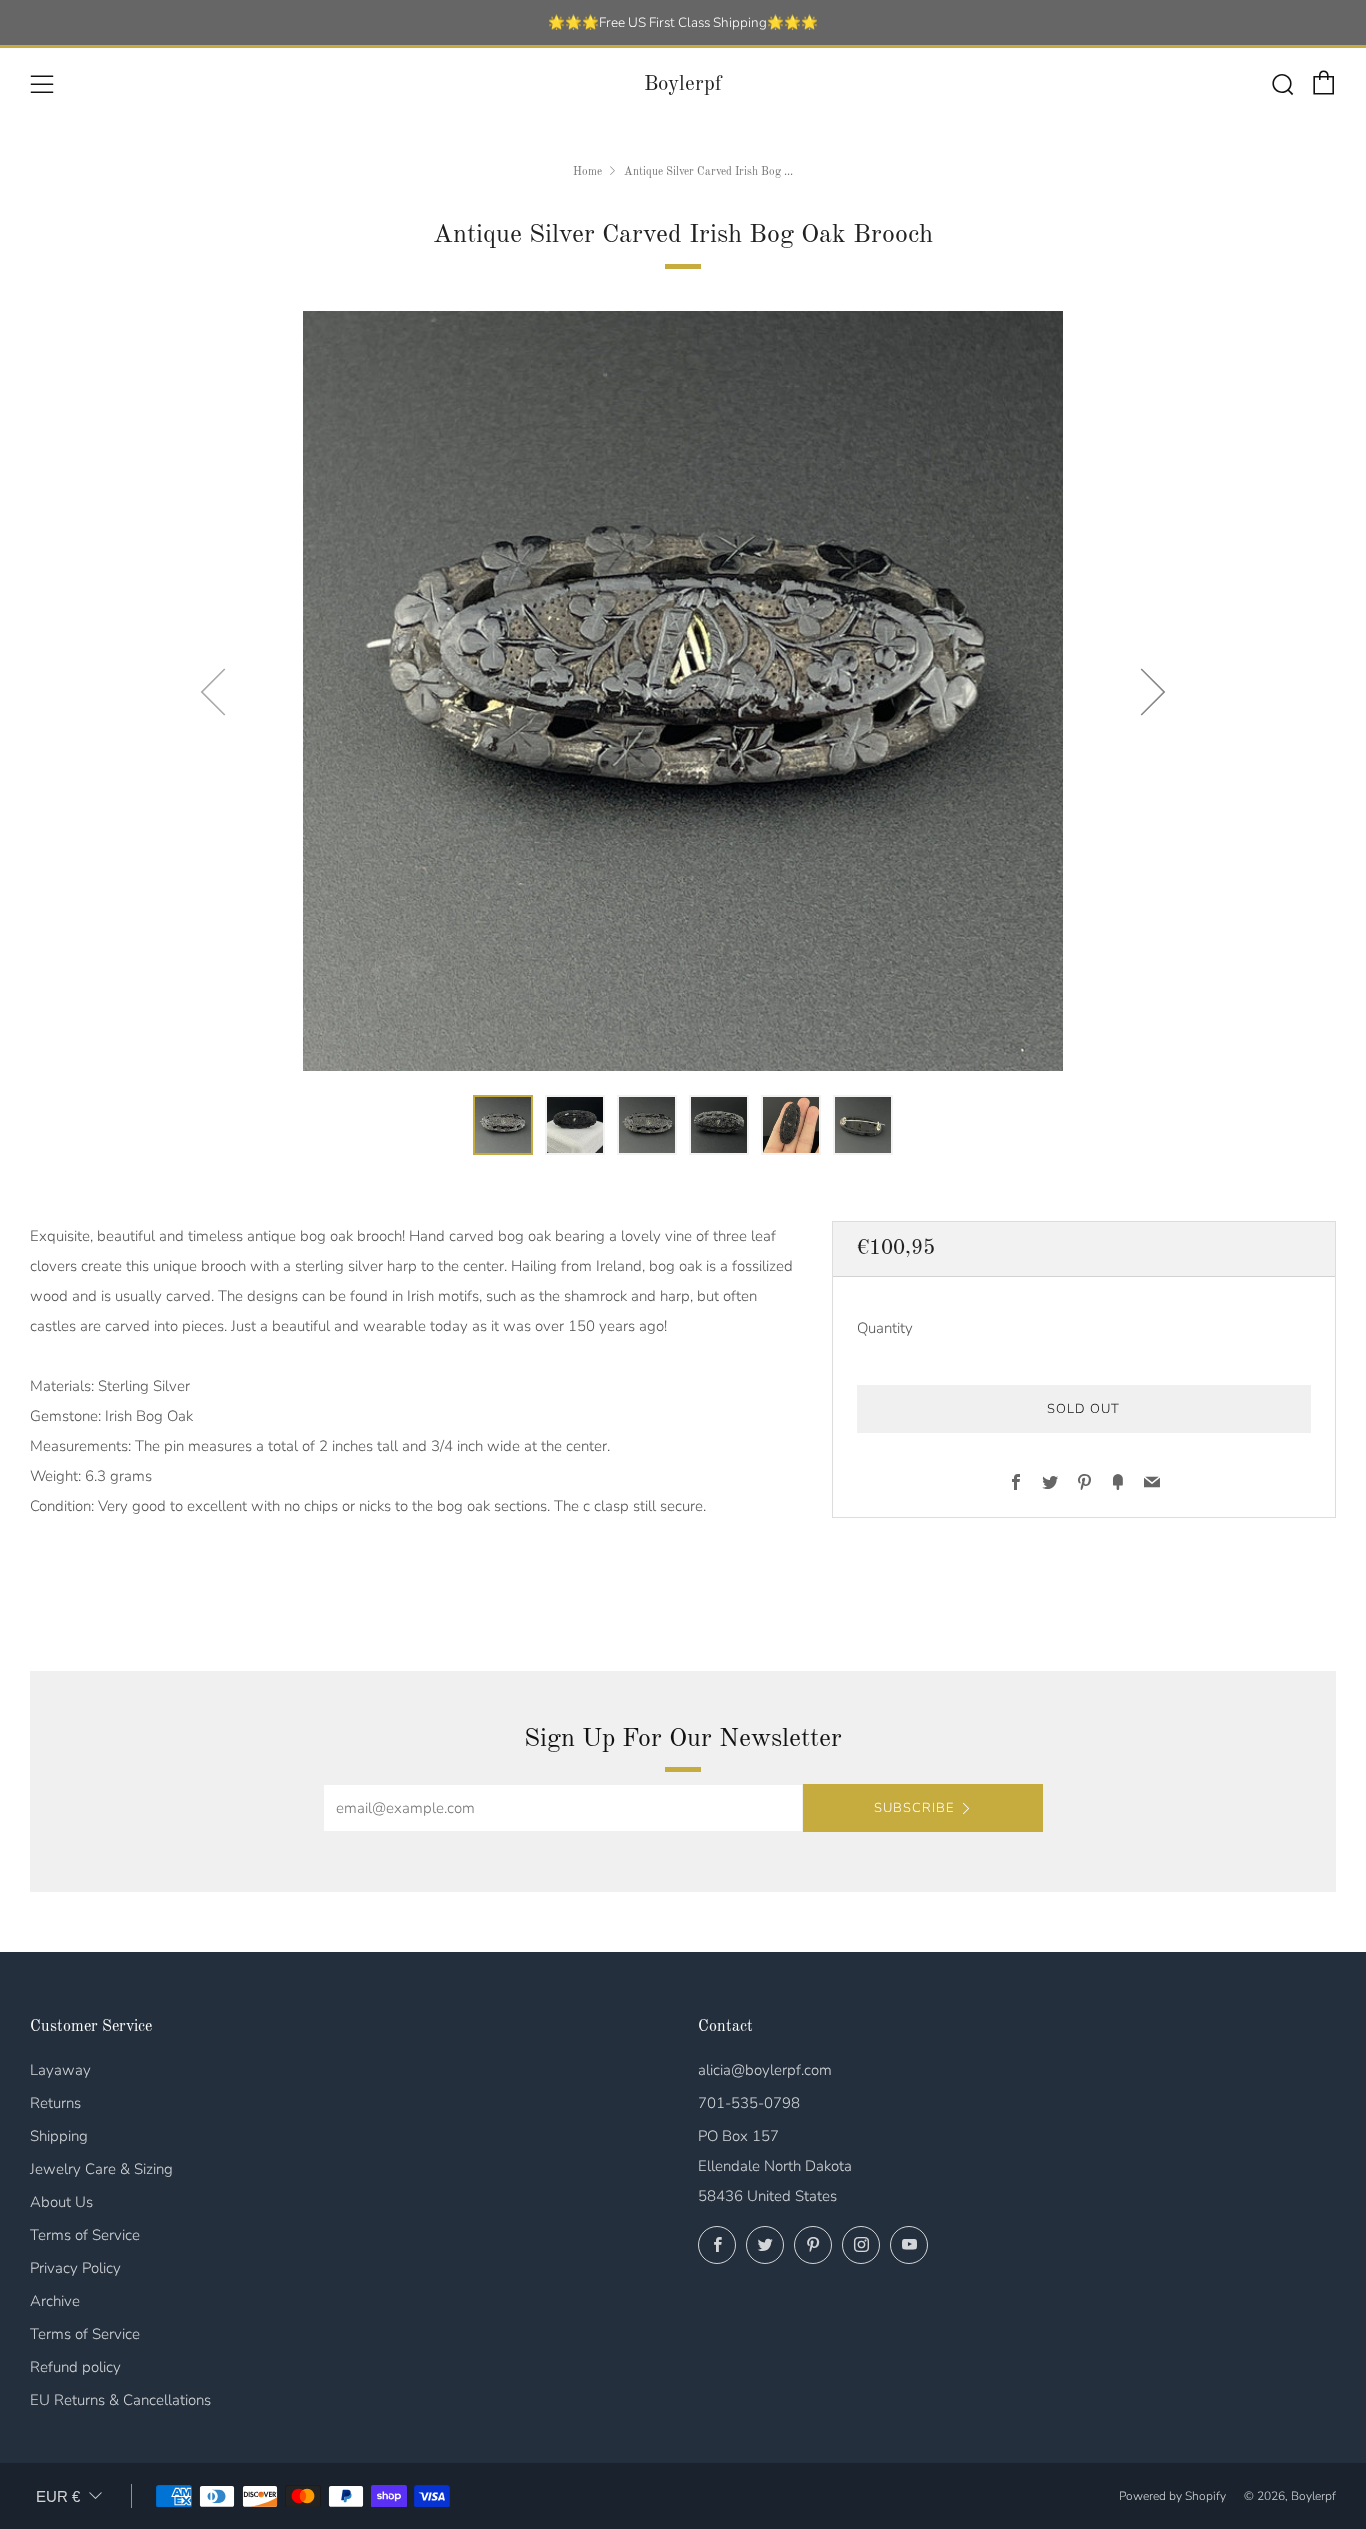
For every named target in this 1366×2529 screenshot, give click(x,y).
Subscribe (914, 1808)
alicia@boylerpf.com (765, 2070)
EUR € (58, 2496)
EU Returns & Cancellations (120, 2400)
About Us (61, 2202)
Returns (55, 2103)
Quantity (885, 1327)
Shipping (59, 2136)
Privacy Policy (75, 2268)
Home (587, 172)
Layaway (60, 2070)
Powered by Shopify (1172, 2496)
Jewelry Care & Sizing (101, 2169)
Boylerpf (683, 84)
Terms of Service (85, 2235)
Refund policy (75, 2367)
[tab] (503, 1125)
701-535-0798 (749, 2103)
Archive (55, 2301)
